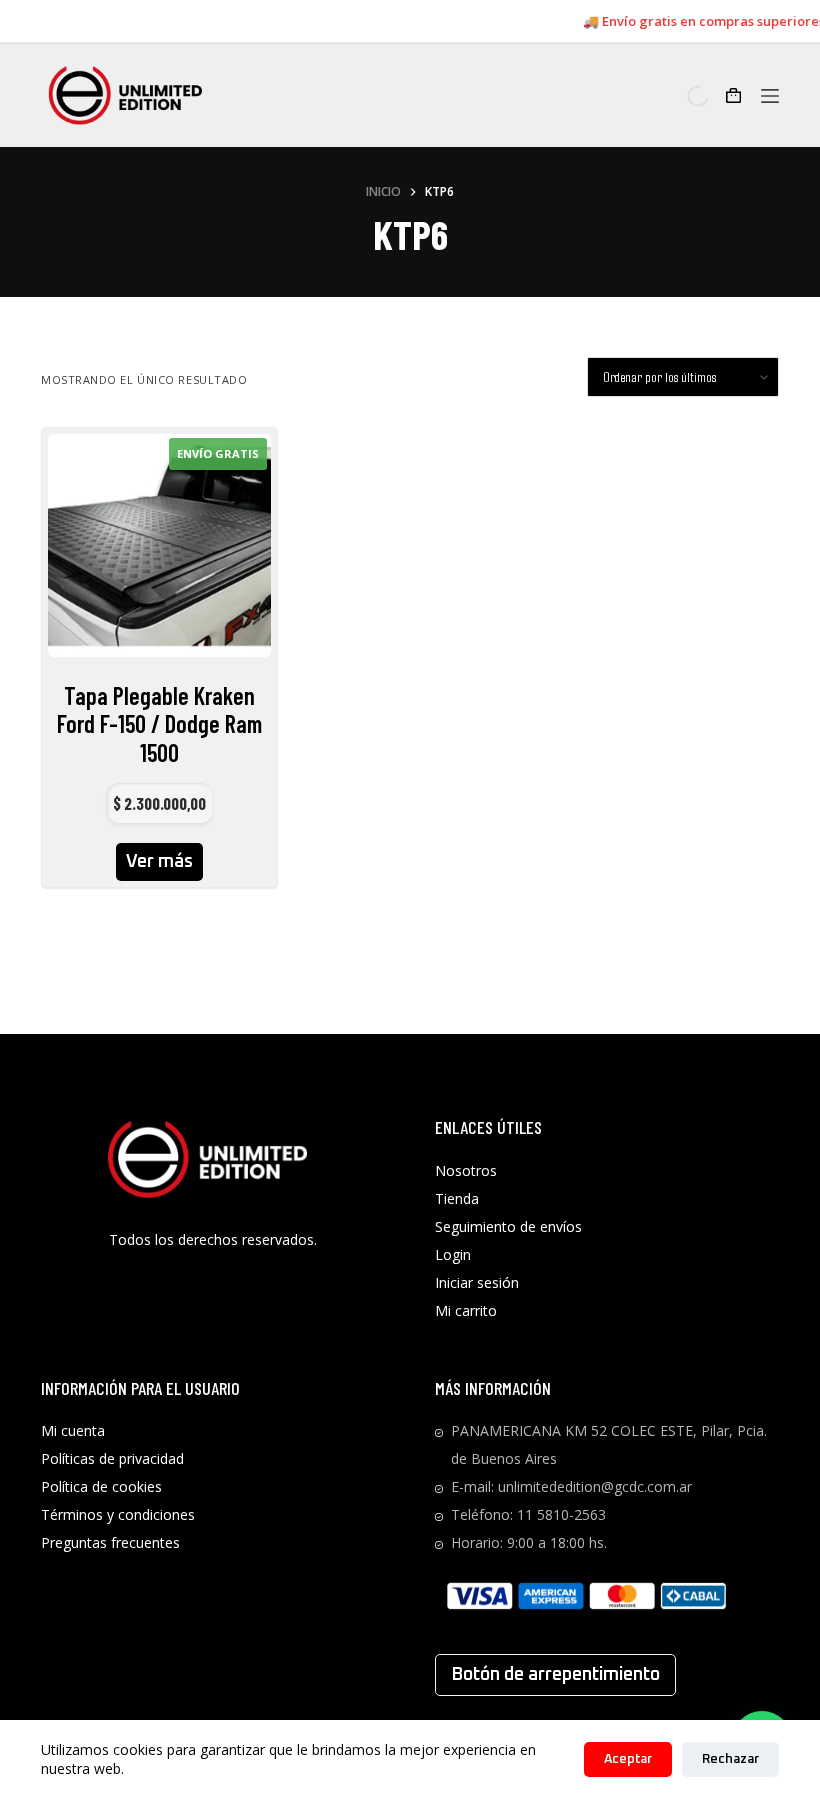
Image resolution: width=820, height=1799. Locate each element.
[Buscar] (681, 96)
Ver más (159, 862)
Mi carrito (466, 1310)
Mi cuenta (73, 1430)
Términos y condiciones (118, 1514)
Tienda (457, 1198)
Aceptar (628, 1759)
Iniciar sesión (477, 1282)
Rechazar (730, 1759)
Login (453, 1254)
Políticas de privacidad (112, 1458)
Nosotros (466, 1170)
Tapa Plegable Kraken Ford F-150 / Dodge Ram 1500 (159, 724)
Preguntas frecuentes (110, 1542)
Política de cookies (101, 1486)
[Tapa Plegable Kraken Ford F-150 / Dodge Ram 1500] (159, 545)
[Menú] (770, 96)
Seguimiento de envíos (508, 1226)
